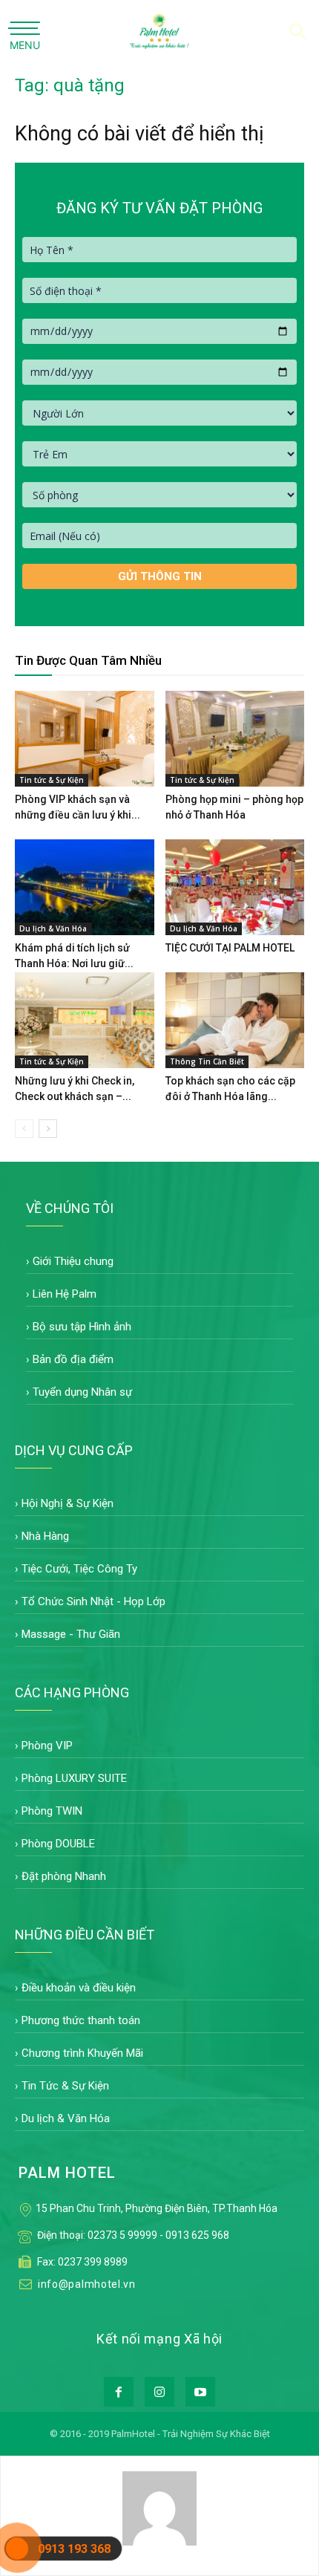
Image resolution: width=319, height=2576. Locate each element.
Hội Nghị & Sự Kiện (68, 1503)
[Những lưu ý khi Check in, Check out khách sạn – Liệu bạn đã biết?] (85, 1020)
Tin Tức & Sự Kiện (65, 2086)
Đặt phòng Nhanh (64, 1876)
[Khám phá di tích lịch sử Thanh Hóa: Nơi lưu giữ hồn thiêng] (85, 887)
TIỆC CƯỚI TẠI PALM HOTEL (230, 948)
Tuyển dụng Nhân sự (82, 1392)
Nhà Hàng (45, 1536)
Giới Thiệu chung (73, 1261)
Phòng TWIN (52, 1811)
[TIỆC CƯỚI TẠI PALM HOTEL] (235, 887)
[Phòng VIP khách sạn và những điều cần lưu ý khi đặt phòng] (85, 739)
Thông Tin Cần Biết (207, 1061)
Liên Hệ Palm (65, 1294)
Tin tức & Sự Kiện (52, 780)
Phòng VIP (47, 1746)
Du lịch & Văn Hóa (53, 928)
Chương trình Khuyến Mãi (82, 2053)
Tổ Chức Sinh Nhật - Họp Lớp (93, 1601)
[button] (298, 27)
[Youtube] (200, 2392)
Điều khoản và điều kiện (79, 1988)
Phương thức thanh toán (81, 2020)
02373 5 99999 (122, 2235)
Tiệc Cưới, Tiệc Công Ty (79, 1569)
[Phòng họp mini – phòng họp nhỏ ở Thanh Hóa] (235, 739)
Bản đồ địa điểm (73, 1359)
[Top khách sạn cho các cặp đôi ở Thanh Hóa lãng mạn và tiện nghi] (235, 1020)
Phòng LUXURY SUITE (74, 1778)
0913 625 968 (197, 2235)
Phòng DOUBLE (58, 1844)
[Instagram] (159, 2392)
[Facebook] (119, 2392)
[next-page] (48, 1129)
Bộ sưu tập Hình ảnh (82, 1327)
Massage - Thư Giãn (71, 1634)
